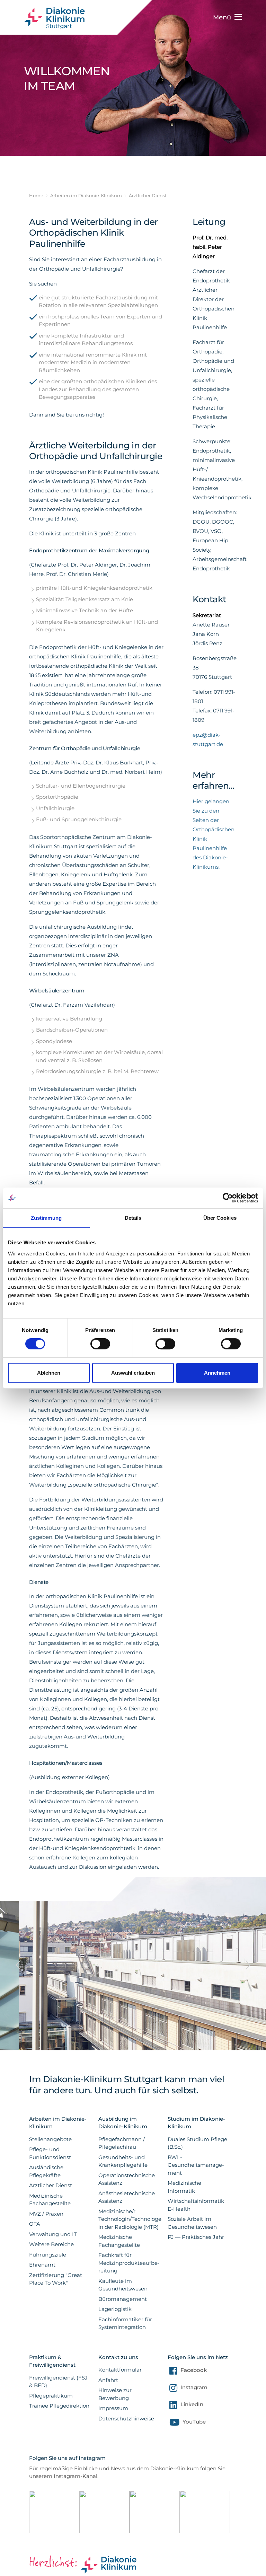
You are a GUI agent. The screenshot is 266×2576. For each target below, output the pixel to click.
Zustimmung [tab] (46, 1218)
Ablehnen (49, 1373)
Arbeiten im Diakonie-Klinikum (86, 195)
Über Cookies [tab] (220, 1218)
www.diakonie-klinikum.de (58, 18)
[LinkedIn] (172, 2406)
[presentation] (18, 1943)
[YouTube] (174, 2424)
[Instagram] (172, 2389)
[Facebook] (172, 2372)
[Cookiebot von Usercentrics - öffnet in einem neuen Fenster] (228, 1198)
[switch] (100, 1344)
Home (36, 195)
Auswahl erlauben (133, 1373)
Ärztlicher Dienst (148, 195)
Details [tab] (133, 1218)
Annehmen (217, 1373)
